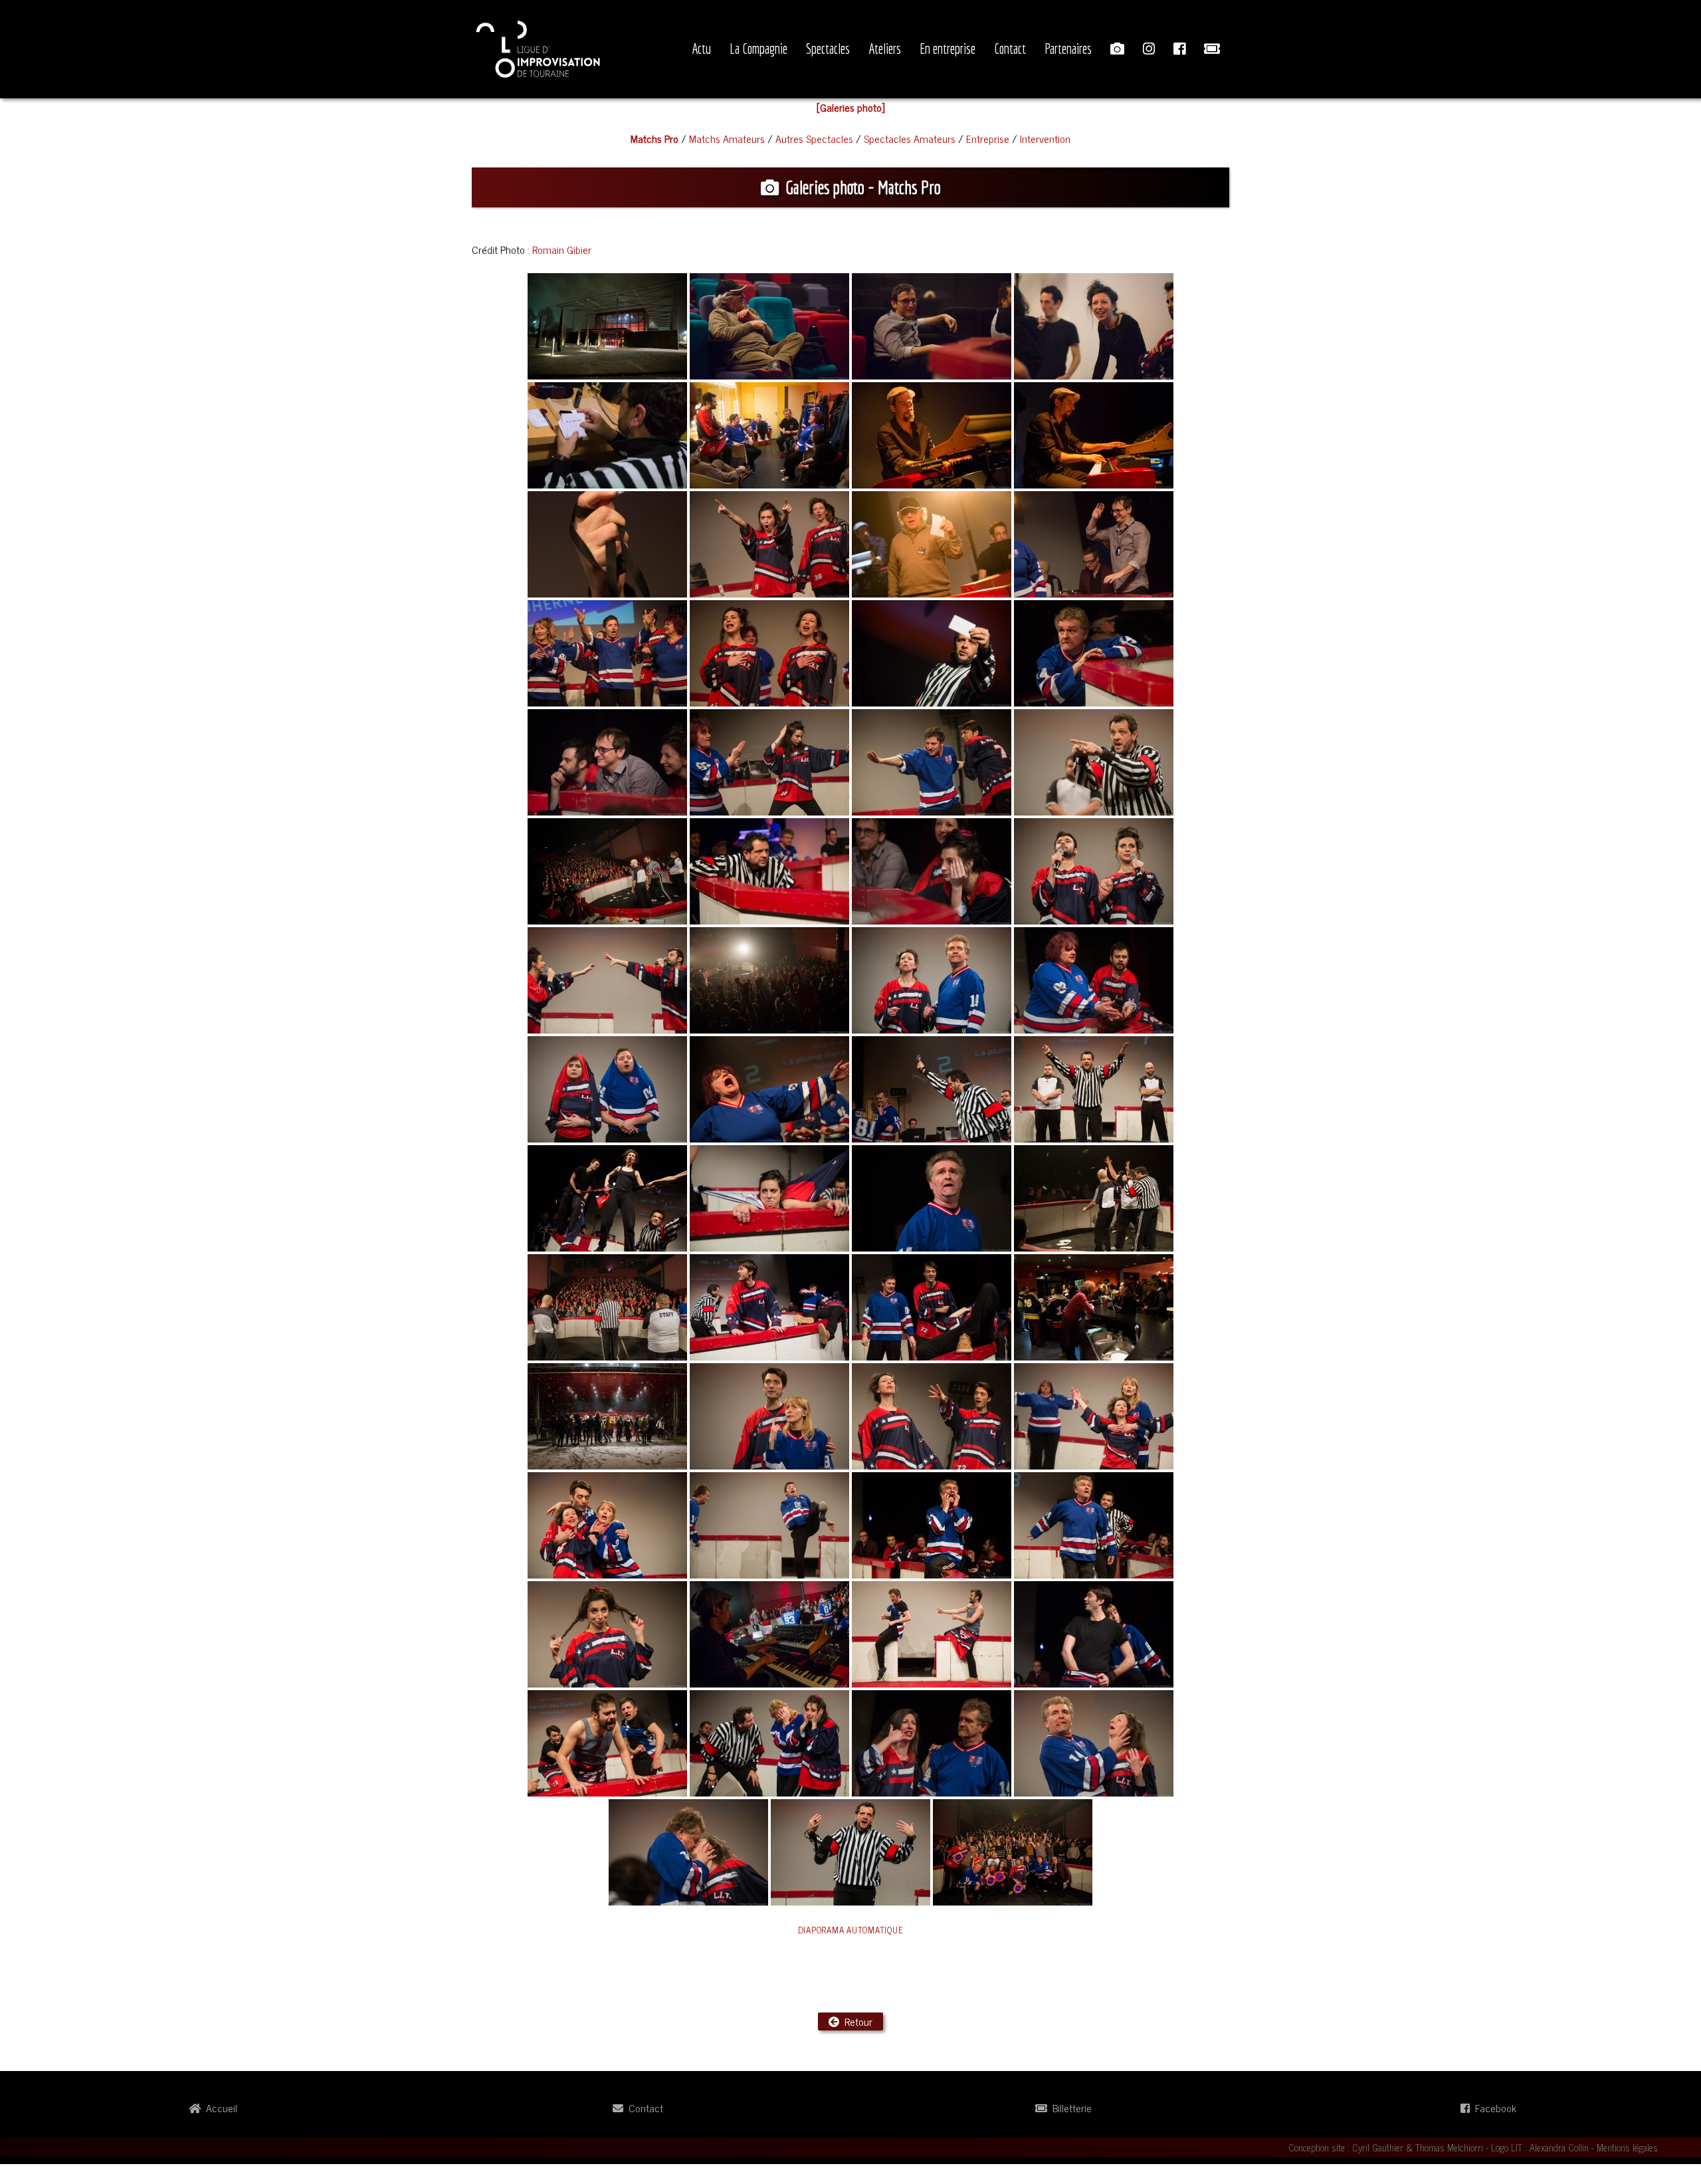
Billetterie (1069, 2108)
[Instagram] (1149, 49)
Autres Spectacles (814, 138)
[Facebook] (1179, 49)
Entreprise (988, 138)
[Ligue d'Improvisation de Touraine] (539, 47)
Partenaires (1068, 49)
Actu (701, 49)
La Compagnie (758, 49)
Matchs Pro (654, 138)
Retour (856, 2021)
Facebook (1493, 2108)
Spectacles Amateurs (910, 138)
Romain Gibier (562, 249)
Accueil (219, 2108)
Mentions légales (1627, 2147)
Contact (1010, 49)
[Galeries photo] (1117, 49)
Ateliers (885, 49)
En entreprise (948, 49)
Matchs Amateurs (727, 138)
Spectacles (828, 49)
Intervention (1045, 138)
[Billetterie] (1212, 49)
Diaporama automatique (851, 1930)
